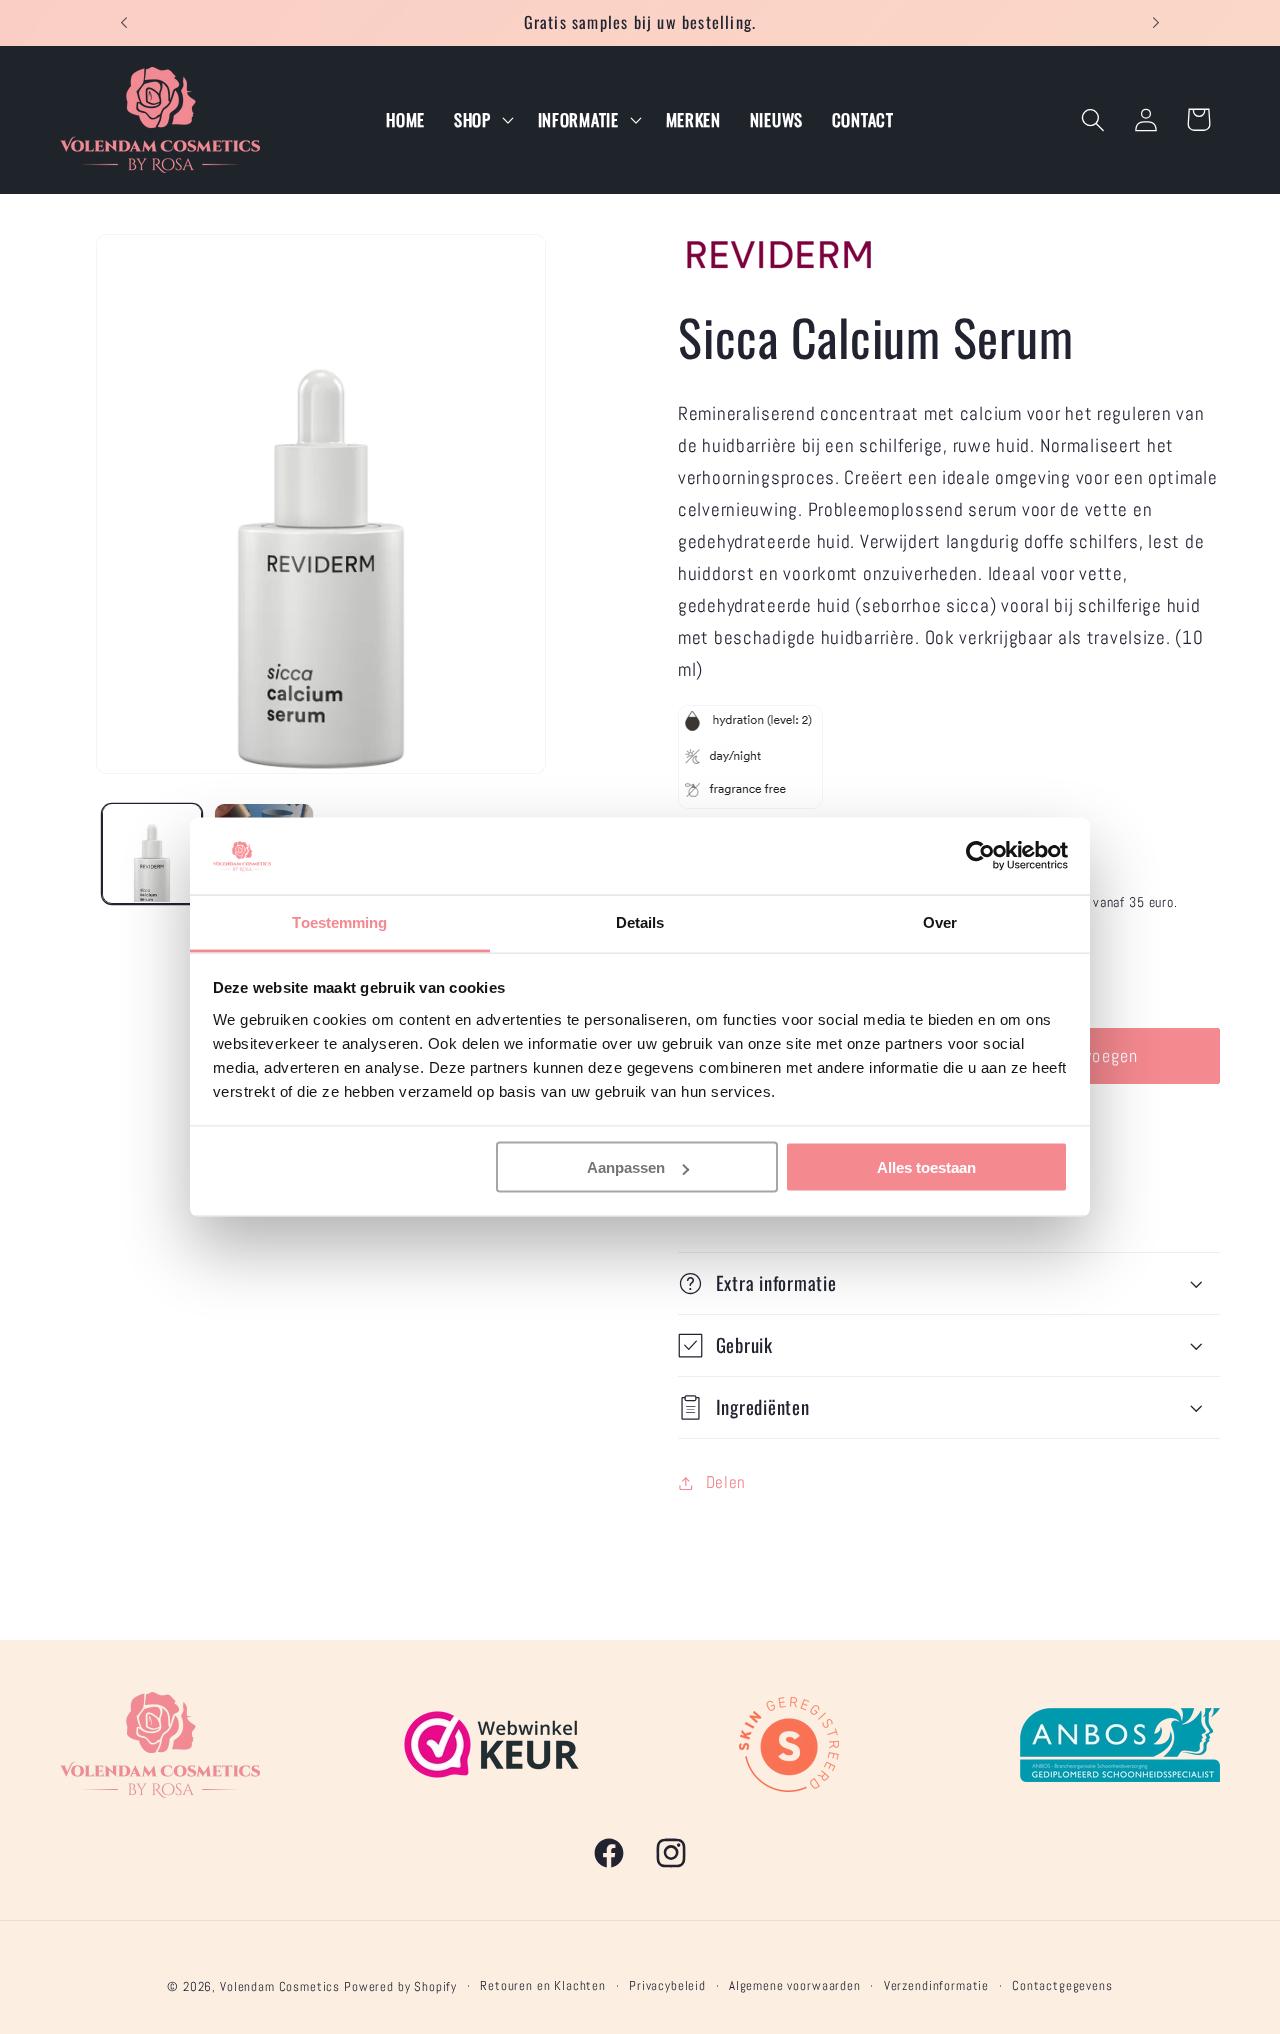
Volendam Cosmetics (280, 1986)
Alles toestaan (926, 1167)
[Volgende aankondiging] (1156, 23)
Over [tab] (940, 921)
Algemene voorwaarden (795, 1985)
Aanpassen (626, 1167)
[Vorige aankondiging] (124, 23)
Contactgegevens (1062, 1985)
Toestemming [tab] (339, 921)
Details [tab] (640, 921)
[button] (481, 120)
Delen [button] (726, 1482)
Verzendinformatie (936, 1985)
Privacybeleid (667, 1985)
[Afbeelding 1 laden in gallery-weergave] (152, 853)
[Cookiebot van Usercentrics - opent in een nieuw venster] (980, 856)
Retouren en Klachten (543, 1985)
